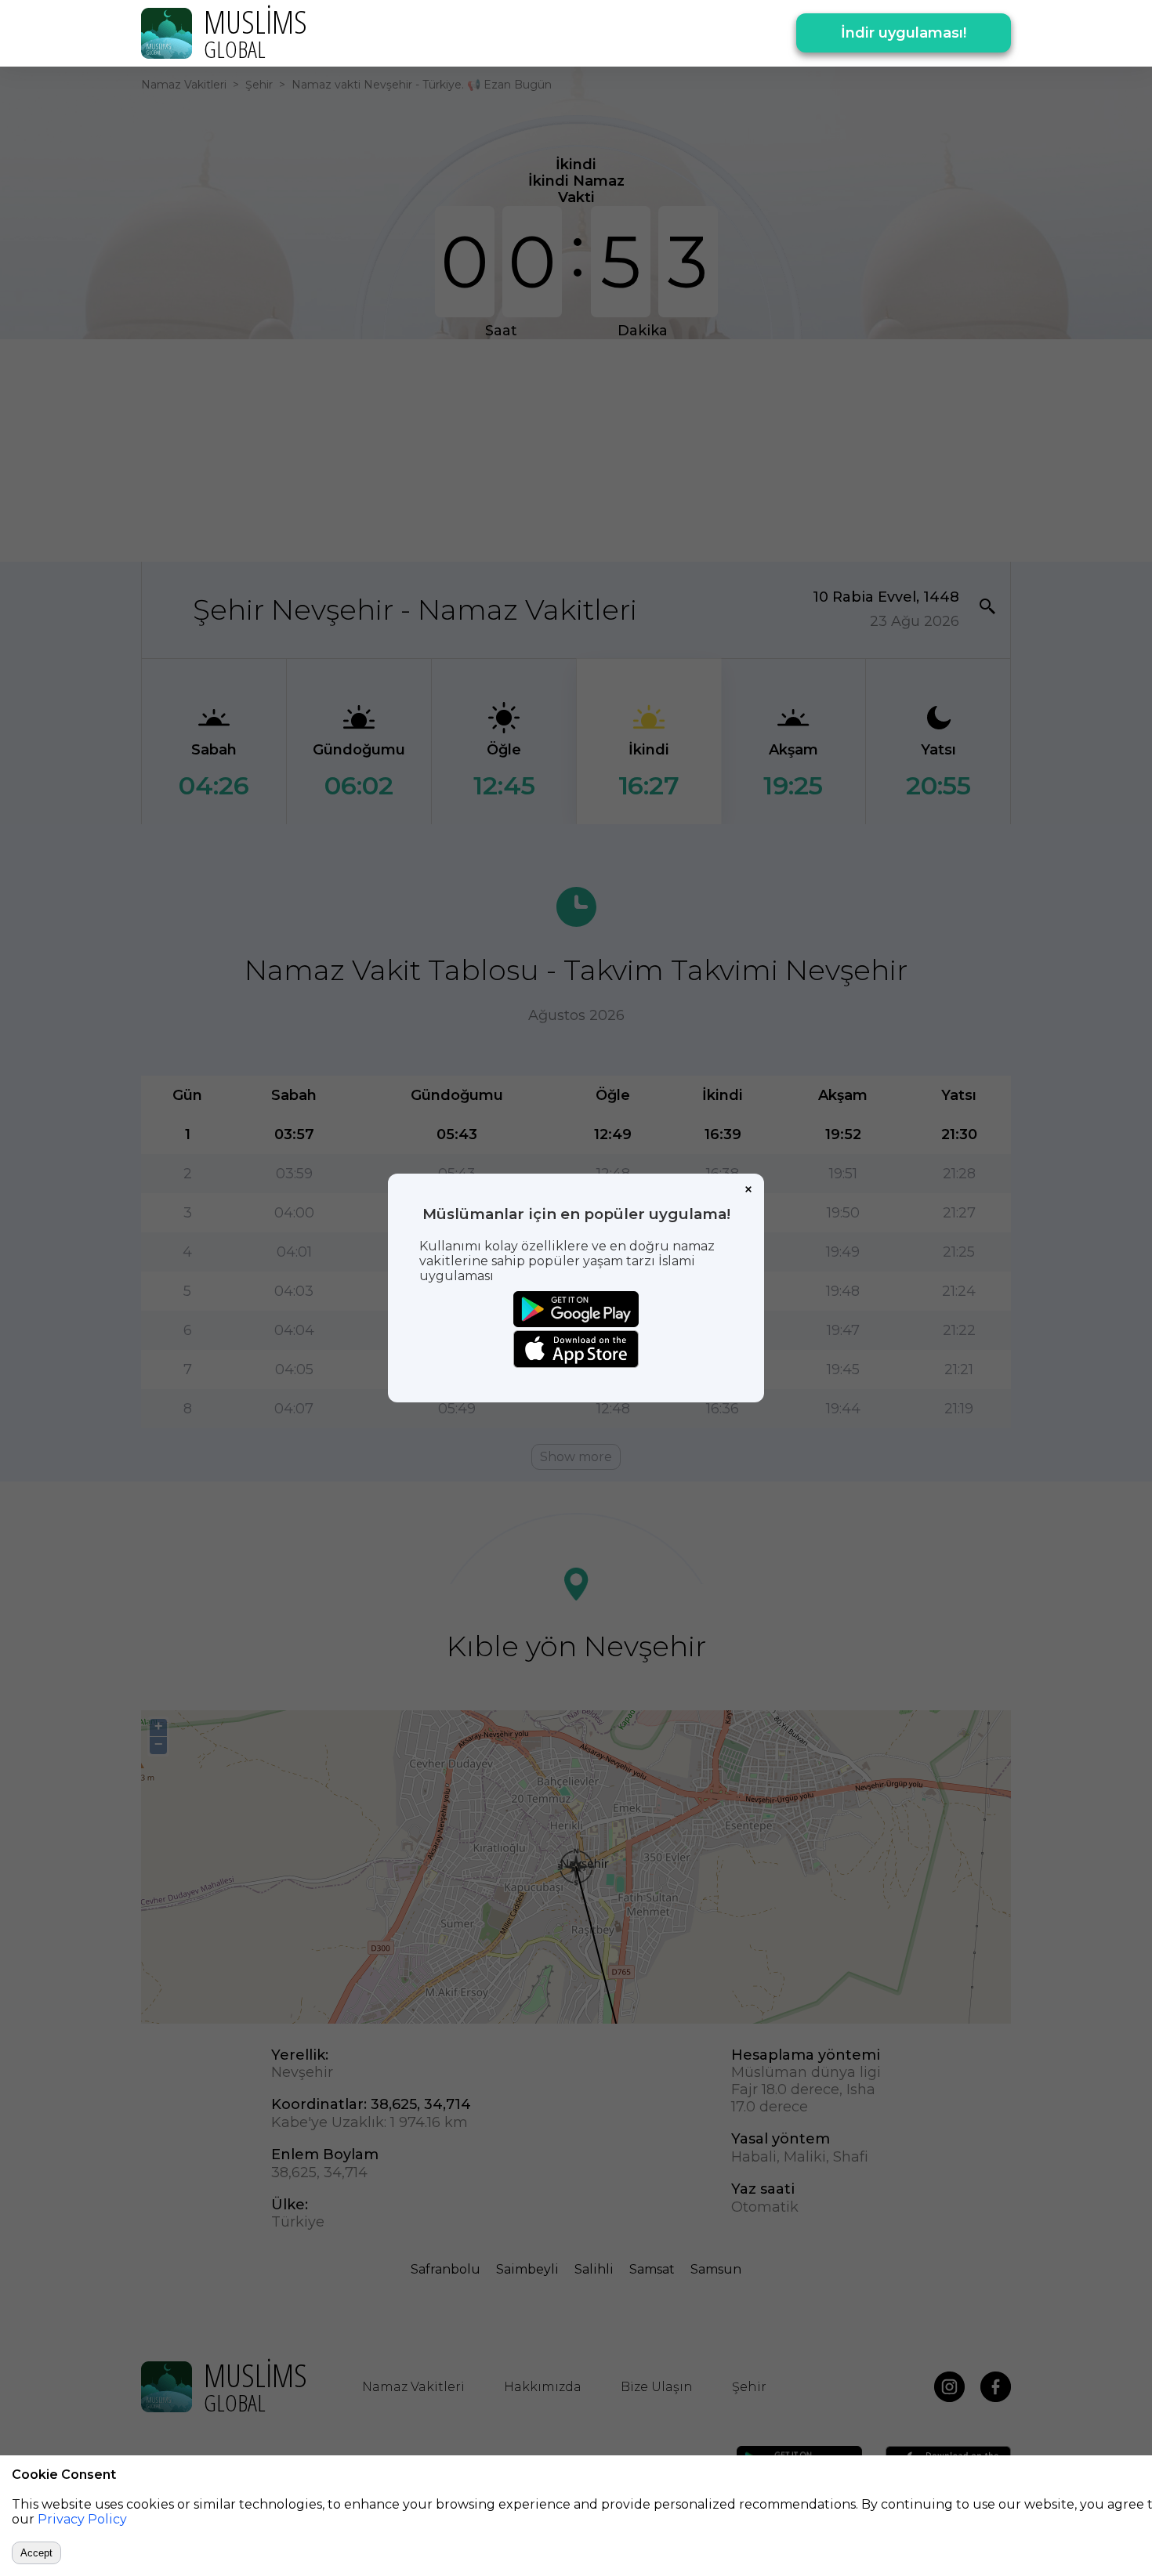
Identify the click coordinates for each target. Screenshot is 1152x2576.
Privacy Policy (82, 2519)
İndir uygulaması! (904, 33)
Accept (36, 2553)
